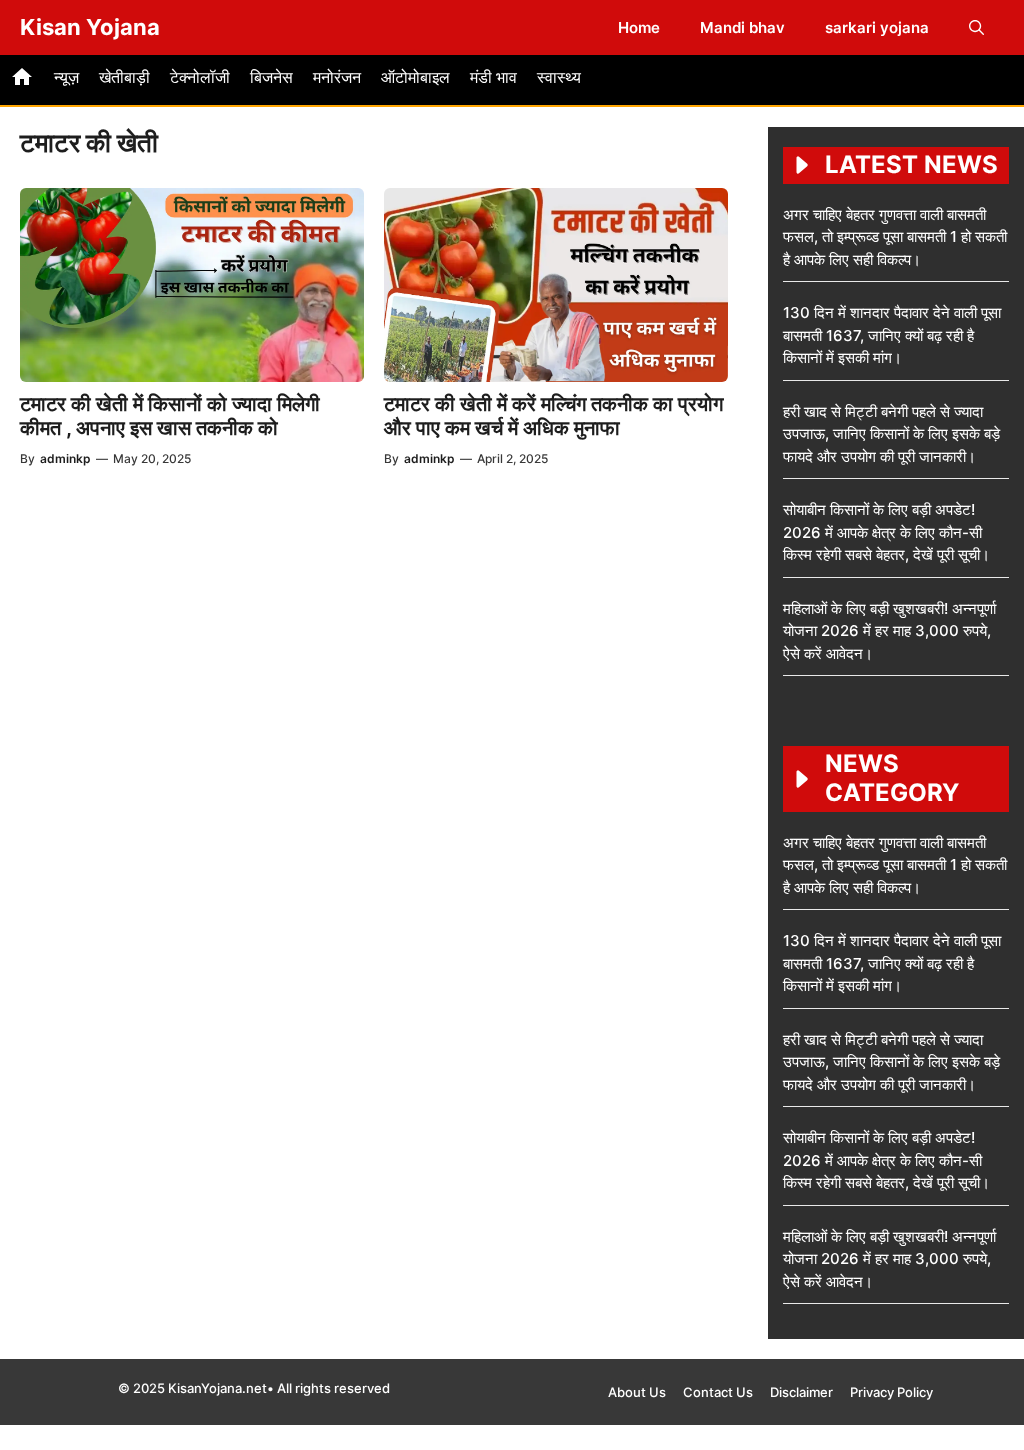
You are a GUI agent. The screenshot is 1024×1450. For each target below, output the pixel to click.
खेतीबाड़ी (124, 77)
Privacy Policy (891, 1392)
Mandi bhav (742, 27)
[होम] (22, 80)
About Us (637, 1392)
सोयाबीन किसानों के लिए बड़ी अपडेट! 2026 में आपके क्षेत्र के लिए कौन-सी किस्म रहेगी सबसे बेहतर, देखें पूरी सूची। (886, 532)
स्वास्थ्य (559, 77)
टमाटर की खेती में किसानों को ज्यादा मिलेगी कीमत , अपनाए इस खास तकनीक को (170, 416)
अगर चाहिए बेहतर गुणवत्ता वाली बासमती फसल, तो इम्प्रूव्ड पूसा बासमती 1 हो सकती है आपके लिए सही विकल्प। (895, 237)
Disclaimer (801, 1392)
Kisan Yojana (90, 27)
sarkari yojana (877, 27)
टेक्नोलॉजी (200, 77)
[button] (976, 27)
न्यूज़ (66, 77)
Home (639, 27)
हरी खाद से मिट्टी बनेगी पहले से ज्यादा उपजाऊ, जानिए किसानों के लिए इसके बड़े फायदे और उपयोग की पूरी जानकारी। (891, 434)
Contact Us (718, 1392)
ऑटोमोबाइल (415, 77)
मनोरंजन (337, 77)
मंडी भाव (493, 77)
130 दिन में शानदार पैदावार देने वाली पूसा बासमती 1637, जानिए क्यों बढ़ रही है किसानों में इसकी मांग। (892, 335)
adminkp (65, 458)
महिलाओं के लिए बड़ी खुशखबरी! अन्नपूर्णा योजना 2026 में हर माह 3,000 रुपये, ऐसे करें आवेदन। (889, 631)
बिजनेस (271, 77)
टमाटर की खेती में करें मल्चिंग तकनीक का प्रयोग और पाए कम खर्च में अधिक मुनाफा (553, 416)
